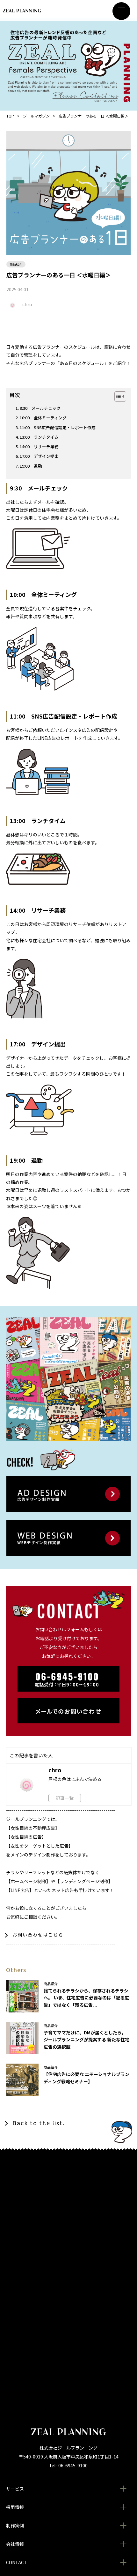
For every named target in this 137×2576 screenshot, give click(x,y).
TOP (10, 116)
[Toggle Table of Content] (117, 396)
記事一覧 (65, 1798)
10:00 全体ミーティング (43, 418)
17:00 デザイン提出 (39, 456)
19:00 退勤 (31, 466)
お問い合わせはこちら (38, 1935)
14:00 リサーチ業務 (39, 446)
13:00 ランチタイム (39, 437)
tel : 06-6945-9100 (69, 2465)
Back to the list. (39, 2123)
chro (27, 304)
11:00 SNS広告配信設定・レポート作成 (58, 427)
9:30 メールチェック (40, 408)
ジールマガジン (36, 116)
